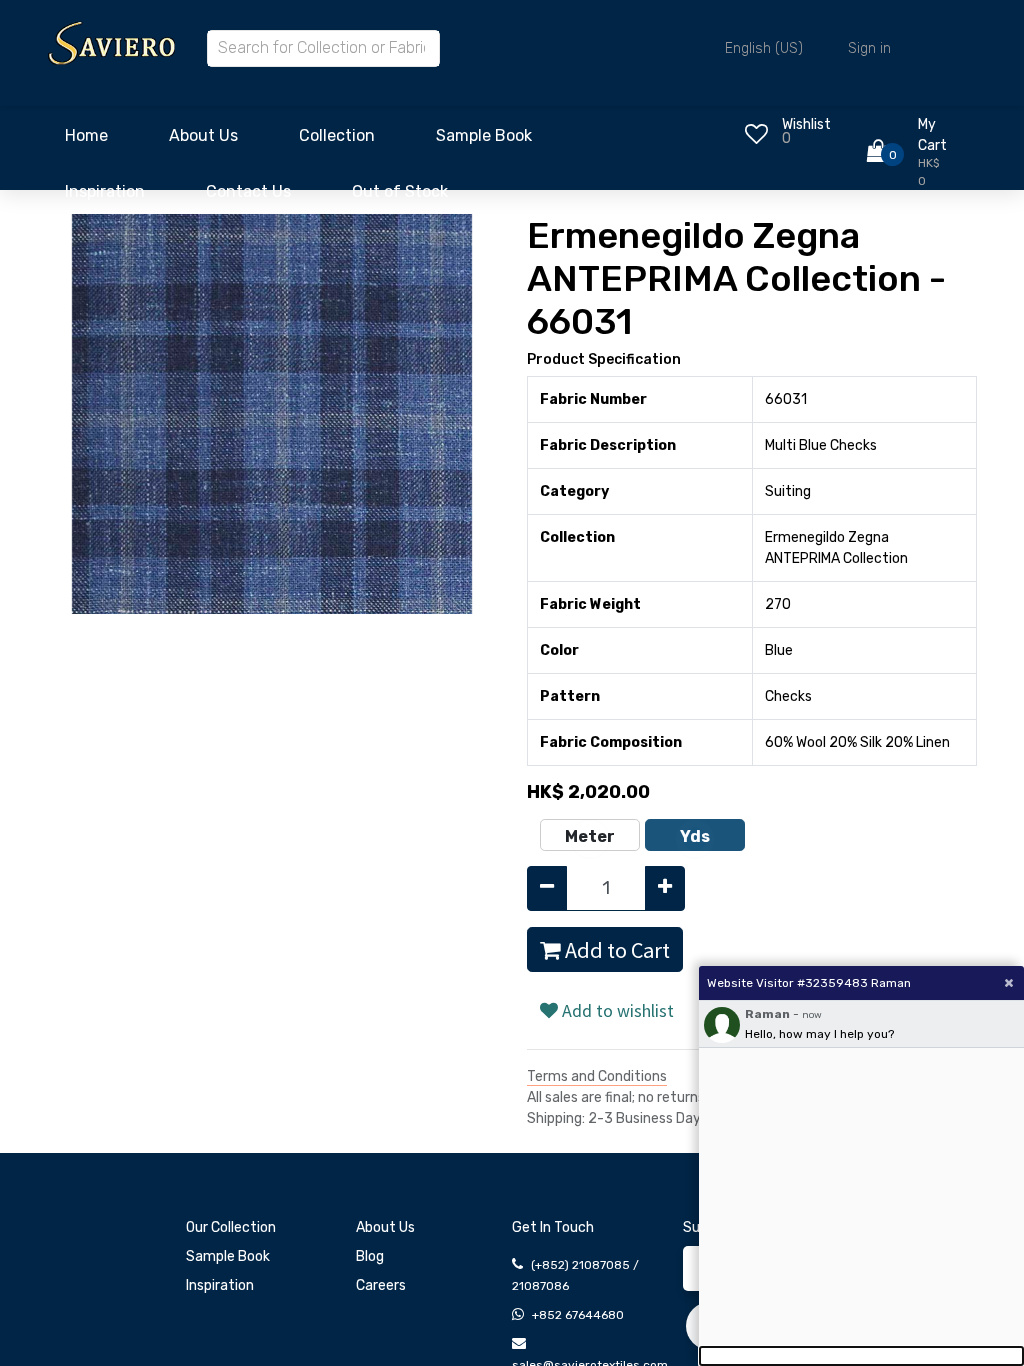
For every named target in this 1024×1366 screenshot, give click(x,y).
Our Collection (231, 1227)
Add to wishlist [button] (616, 1010)
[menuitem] (86, 141)
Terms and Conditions (597, 1076)
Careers (381, 1285)
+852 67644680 (578, 1315)
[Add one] (665, 888)
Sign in (869, 48)
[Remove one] (547, 888)
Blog (370, 1256)
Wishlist (806, 124)
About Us (385, 1227)
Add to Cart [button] (615, 950)
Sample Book (228, 1256)
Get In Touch (553, 1227)
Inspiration (220, 1285)
